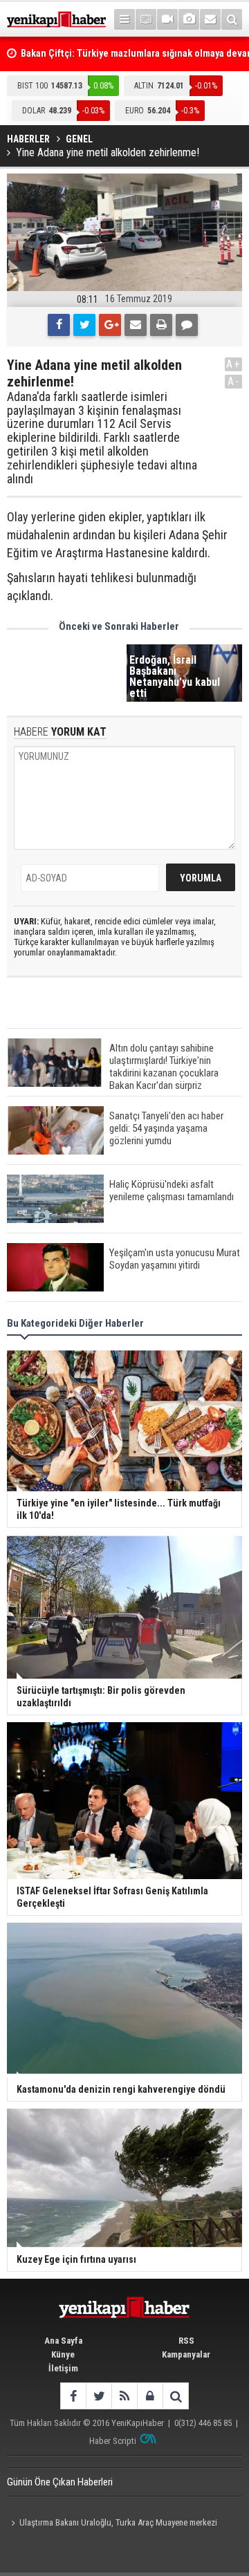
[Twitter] (84, 325)
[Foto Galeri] (189, 19)
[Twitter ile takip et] (99, 2396)
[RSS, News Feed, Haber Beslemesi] (124, 2396)
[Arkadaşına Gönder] (136, 325)
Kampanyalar (186, 2354)
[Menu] (124, 19)
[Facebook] (59, 325)
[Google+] (110, 325)
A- (234, 381)
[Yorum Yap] (187, 325)
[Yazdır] (161, 325)
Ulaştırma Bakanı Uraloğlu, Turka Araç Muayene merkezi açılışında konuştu (112, 2524)
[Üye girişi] (150, 2396)
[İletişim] (210, 19)
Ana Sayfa (63, 2341)
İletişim (63, 2368)
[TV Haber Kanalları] (146, 19)
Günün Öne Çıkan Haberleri (60, 2482)
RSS (186, 2341)
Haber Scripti (113, 2441)
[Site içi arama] (232, 19)
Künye (63, 2354)
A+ (233, 364)
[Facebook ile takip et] (73, 2396)
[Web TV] (167, 19)
